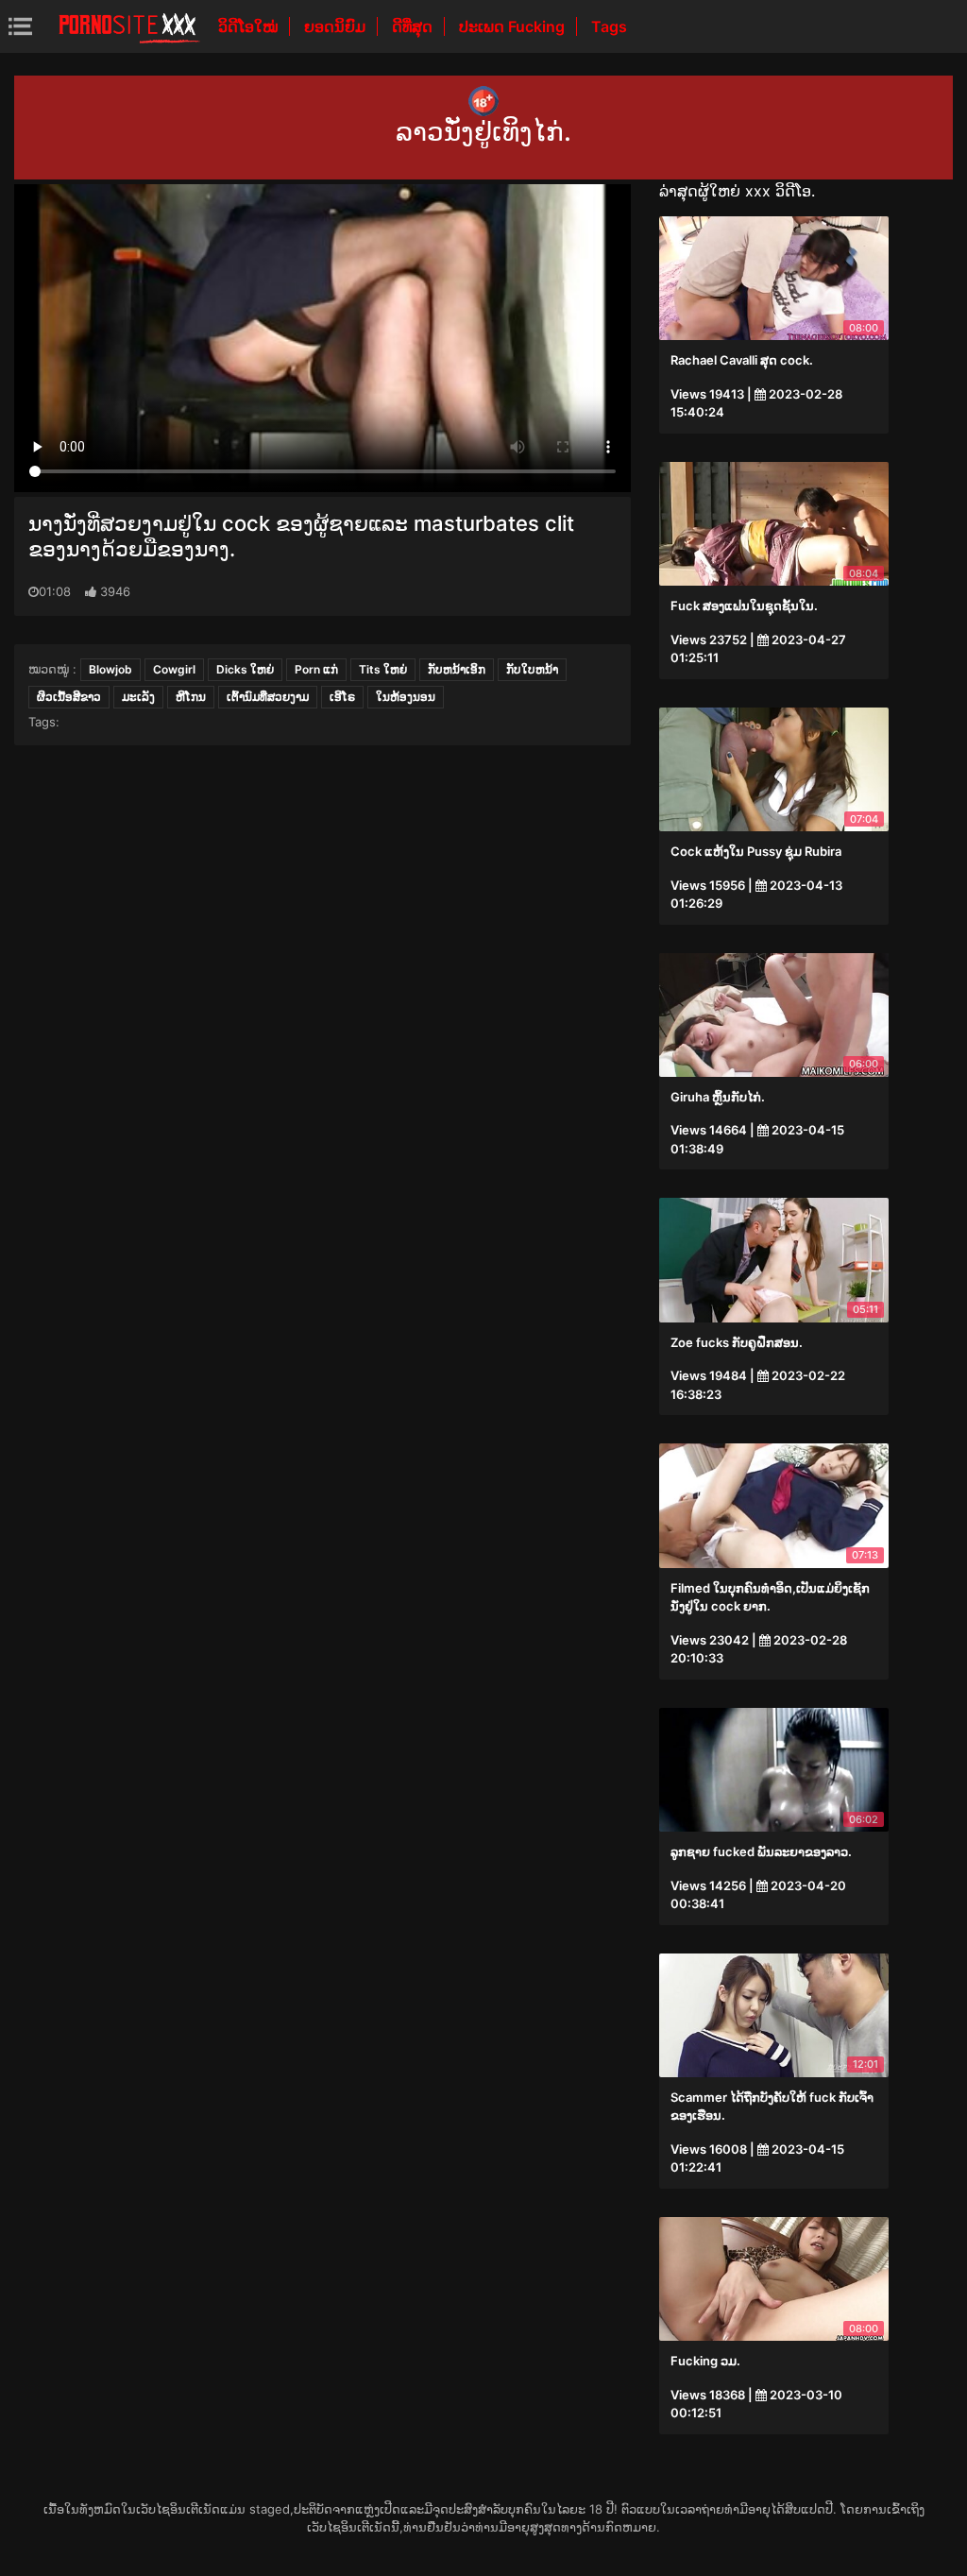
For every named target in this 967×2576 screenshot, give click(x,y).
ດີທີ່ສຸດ (414, 26)
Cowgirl (174, 669)
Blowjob (110, 669)
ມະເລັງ (138, 697)
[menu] (20, 26)
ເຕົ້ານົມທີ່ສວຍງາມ (268, 697)
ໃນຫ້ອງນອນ (406, 697)
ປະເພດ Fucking (514, 26)
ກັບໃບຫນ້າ (532, 669)
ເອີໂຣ (342, 697)
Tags (609, 26)
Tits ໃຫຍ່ (383, 669)
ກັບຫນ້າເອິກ (457, 669)
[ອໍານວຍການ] (129, 26)
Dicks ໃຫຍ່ (245, 669)
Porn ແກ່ (316, 669)
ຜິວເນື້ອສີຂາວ (69, 697)
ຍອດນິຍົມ (337, 26)
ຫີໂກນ (191, 697)
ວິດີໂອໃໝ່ (250, 26)
